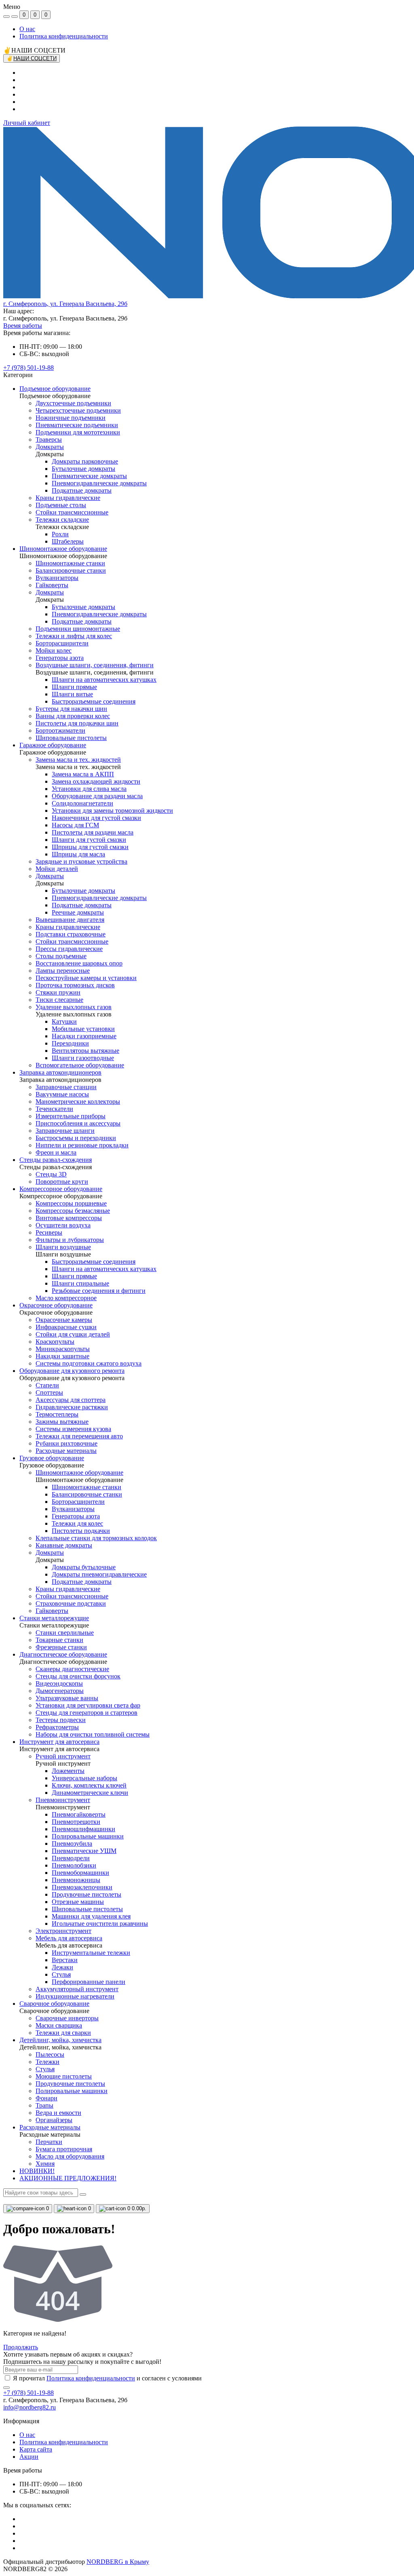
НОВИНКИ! (37, 2171)
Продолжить (21, 2347)
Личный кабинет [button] (27, 123)
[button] (65, 304)
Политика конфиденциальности (64, 36)
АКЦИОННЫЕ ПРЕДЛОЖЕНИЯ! (68, 2178)
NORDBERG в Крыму (118, 2562)
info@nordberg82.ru (30, 2407)
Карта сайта (36, 2449)
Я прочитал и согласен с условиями (107, 2378)
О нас (27, 29)
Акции (29, 2457)
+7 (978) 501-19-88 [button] (29, 2393)
